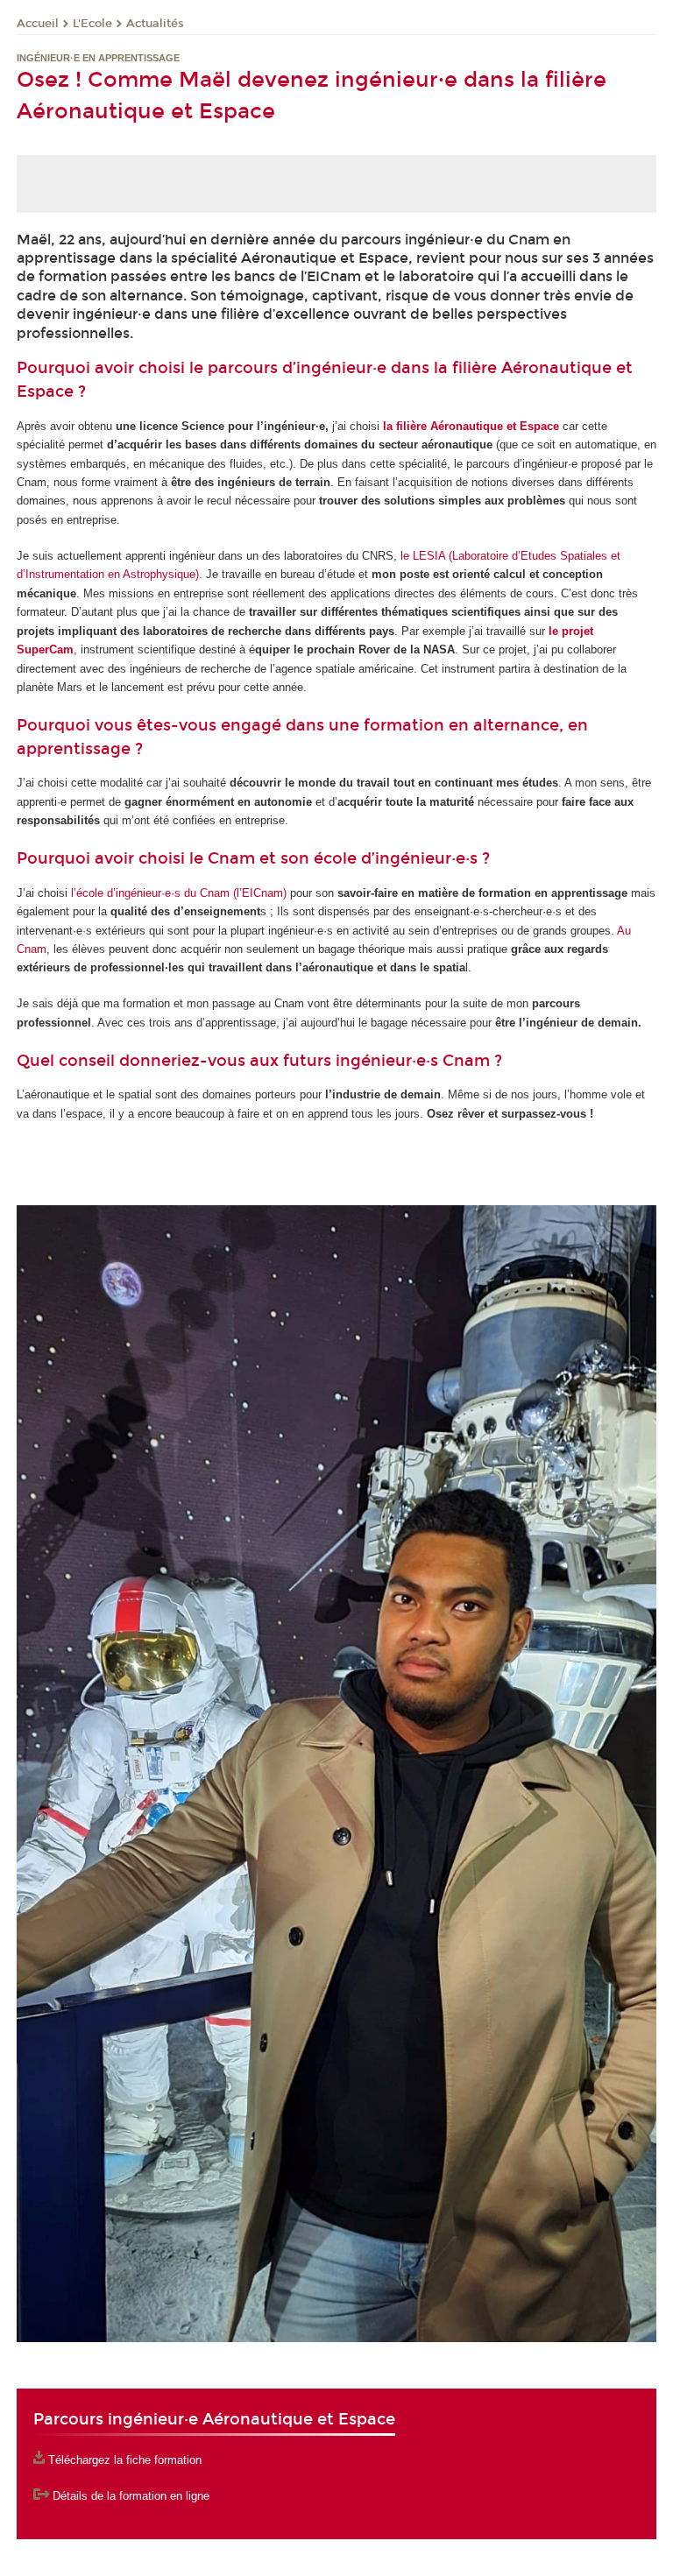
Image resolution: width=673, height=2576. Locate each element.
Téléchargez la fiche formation (125, 2460)
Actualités (155, 24)
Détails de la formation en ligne (131, 2496)
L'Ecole (92, 24)
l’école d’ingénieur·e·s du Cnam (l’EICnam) (179, 893)
